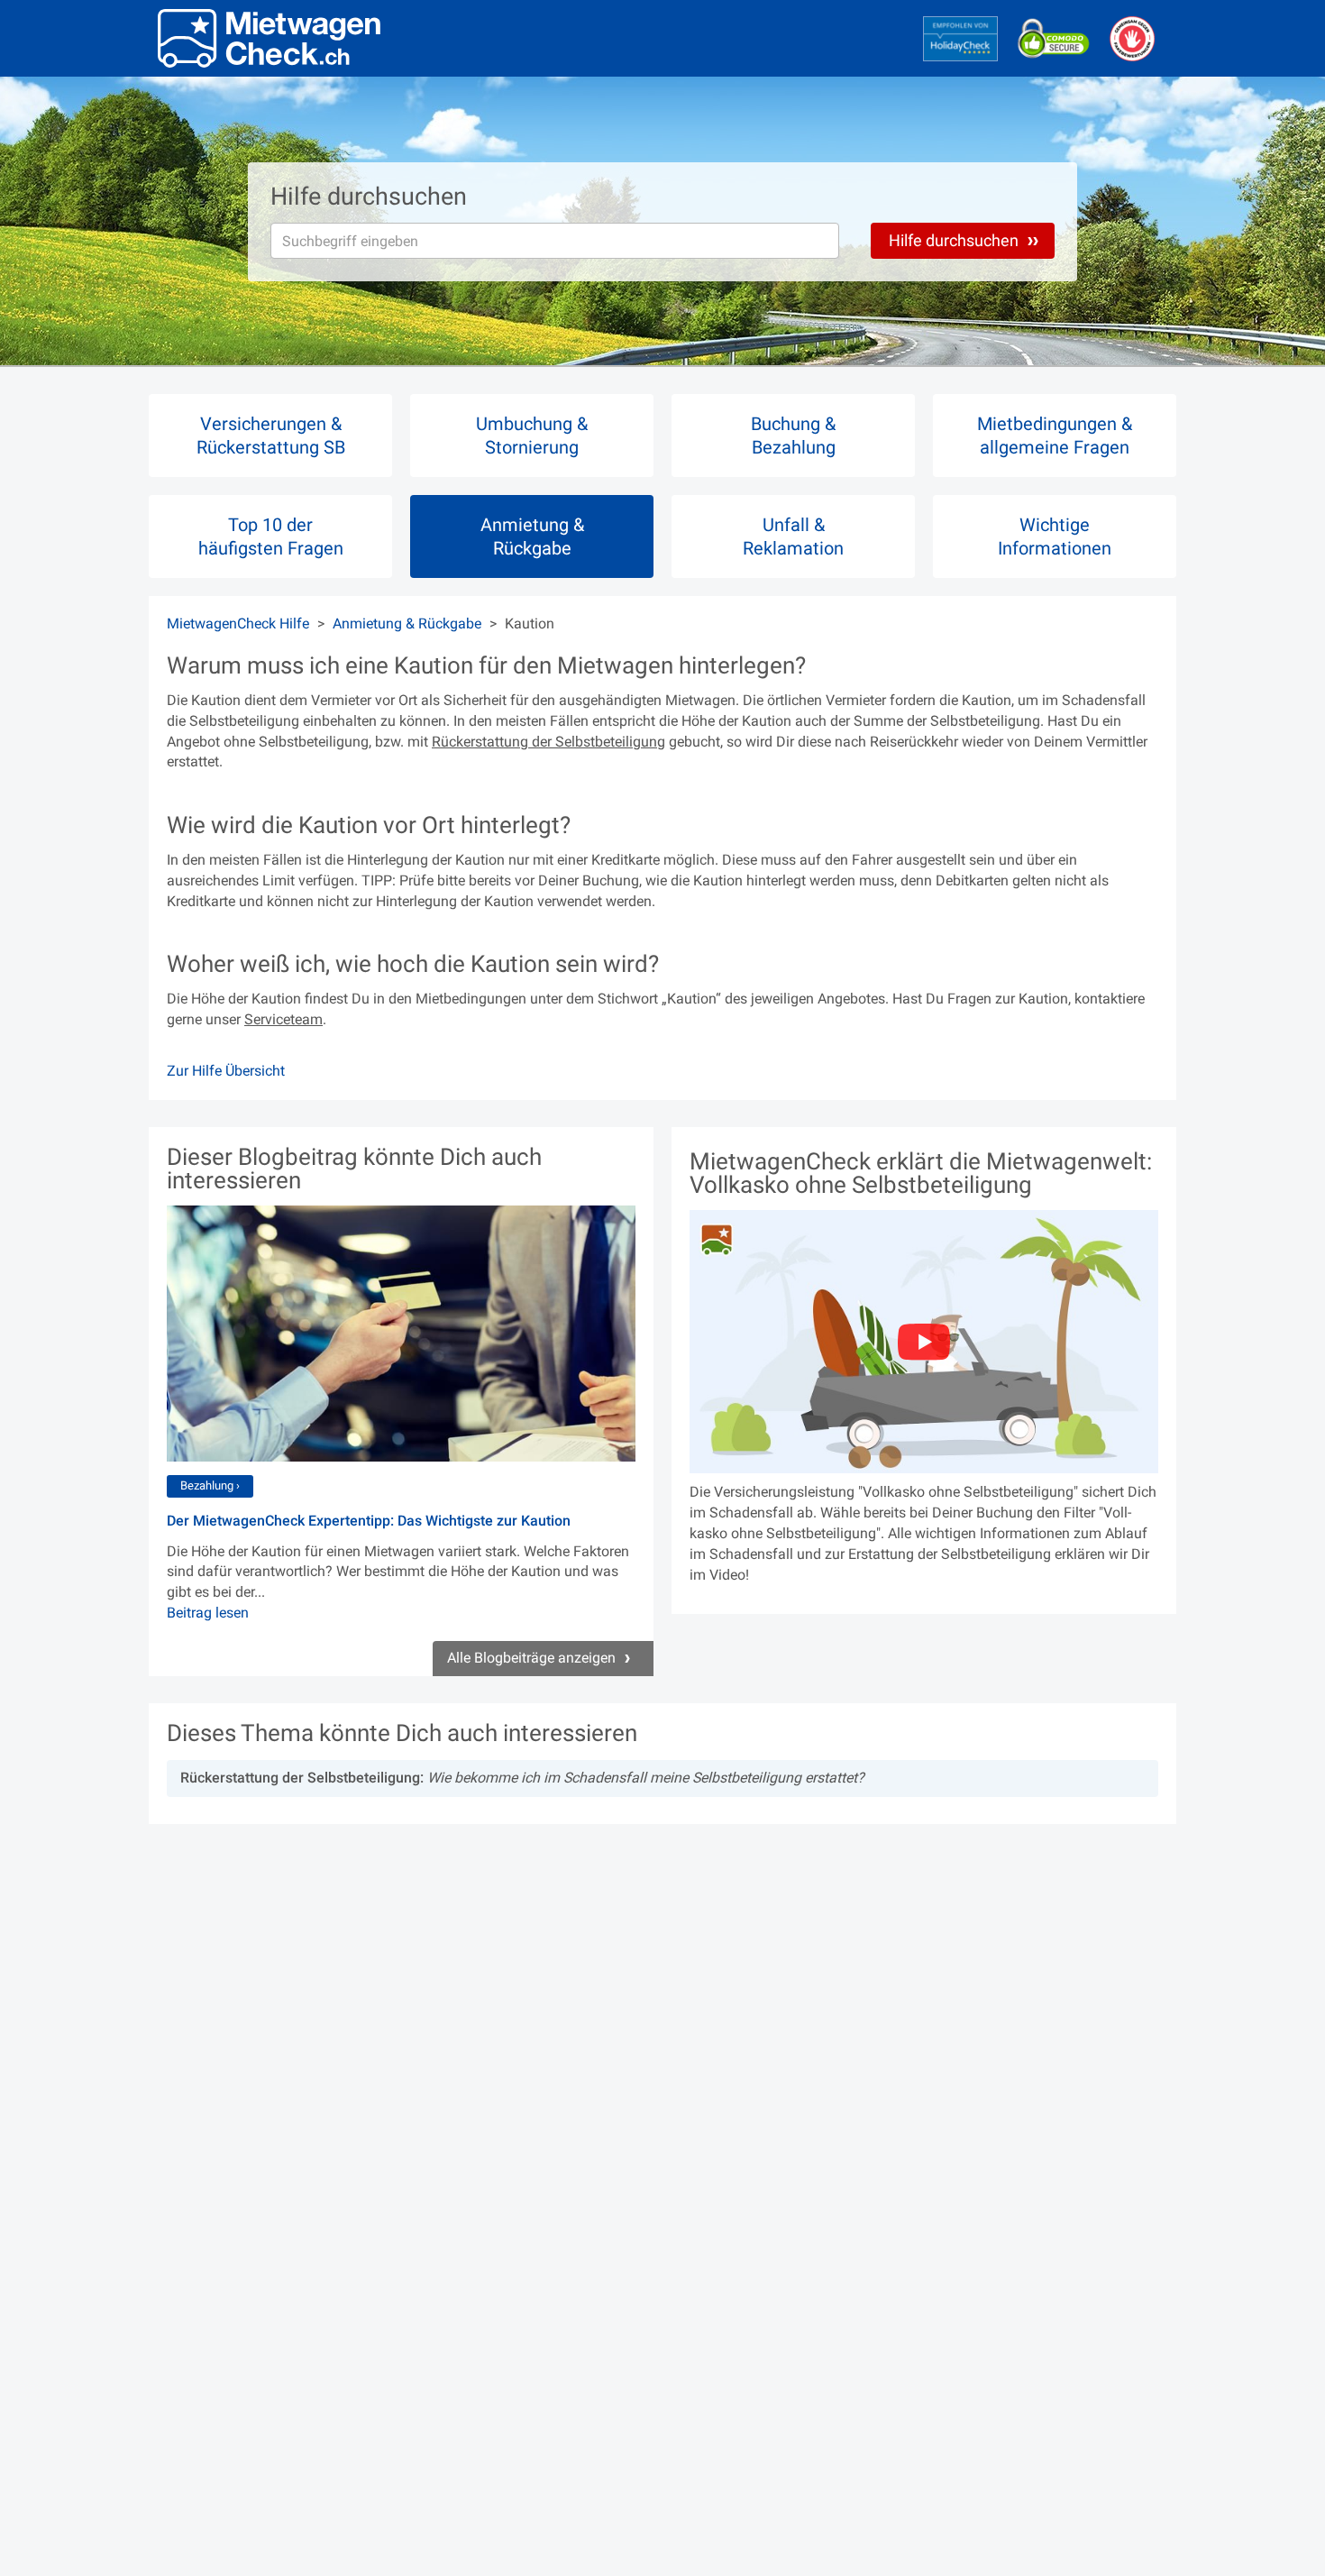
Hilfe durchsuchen (955, 240)
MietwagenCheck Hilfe (238, 623)
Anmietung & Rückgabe (407, 623)
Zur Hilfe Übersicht (226, 1071)
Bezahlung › (210, 1485)
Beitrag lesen (208, 1613)
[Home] (269, 38)
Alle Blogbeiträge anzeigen (533, 1658)
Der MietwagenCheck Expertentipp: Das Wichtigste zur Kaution (369, 1521)
